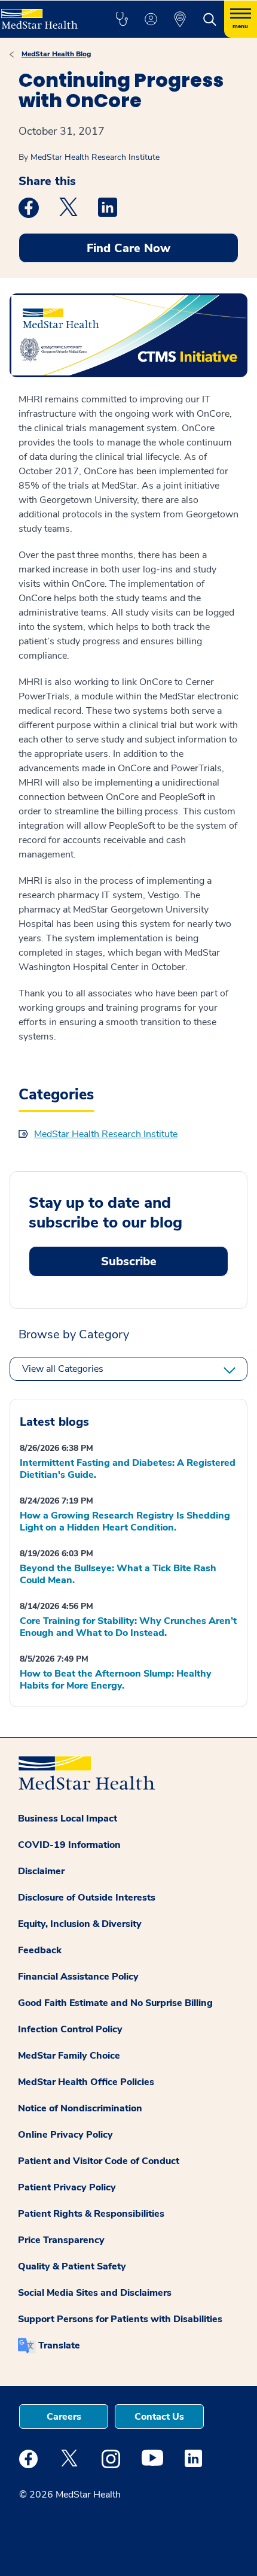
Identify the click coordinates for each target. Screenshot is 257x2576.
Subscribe (129, 1261)
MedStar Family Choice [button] (69, 2056)
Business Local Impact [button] (68, 1819)
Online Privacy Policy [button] (65, 2135)
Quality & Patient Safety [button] (72, 2266)
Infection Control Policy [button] (70, 2029)
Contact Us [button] (159, 2417)
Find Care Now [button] (128, 248)
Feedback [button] (40, 1950)
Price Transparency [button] (61, 2240)
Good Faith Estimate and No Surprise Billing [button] (115, 2003)
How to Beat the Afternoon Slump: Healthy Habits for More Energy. (116, 1680)
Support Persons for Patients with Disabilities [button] (120, 2319)
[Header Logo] (45, 15)
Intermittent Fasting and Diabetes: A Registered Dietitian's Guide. (128, 1469)
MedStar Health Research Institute (95, 157)
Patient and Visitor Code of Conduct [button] (99, 2161)
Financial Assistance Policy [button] (78, 1977)
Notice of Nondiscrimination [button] (80, 2108)
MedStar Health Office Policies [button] (86, 2082)
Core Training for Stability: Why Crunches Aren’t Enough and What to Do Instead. (128, 1627)
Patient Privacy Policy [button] (67, 2187)
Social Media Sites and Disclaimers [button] (95, 2293)
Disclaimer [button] (41, 1871)
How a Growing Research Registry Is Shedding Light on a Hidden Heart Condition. (125, 1522)
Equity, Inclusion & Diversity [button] (80, 1924)
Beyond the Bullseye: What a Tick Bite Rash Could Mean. (118, 1574)
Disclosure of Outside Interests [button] (87, 1898)
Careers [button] (64, 2417)
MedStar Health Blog (56, 54)
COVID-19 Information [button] (69, 1845)
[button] (122, 19)
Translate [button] (59, 2345)
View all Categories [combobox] (63, 1369)
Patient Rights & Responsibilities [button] (91, 2214)
